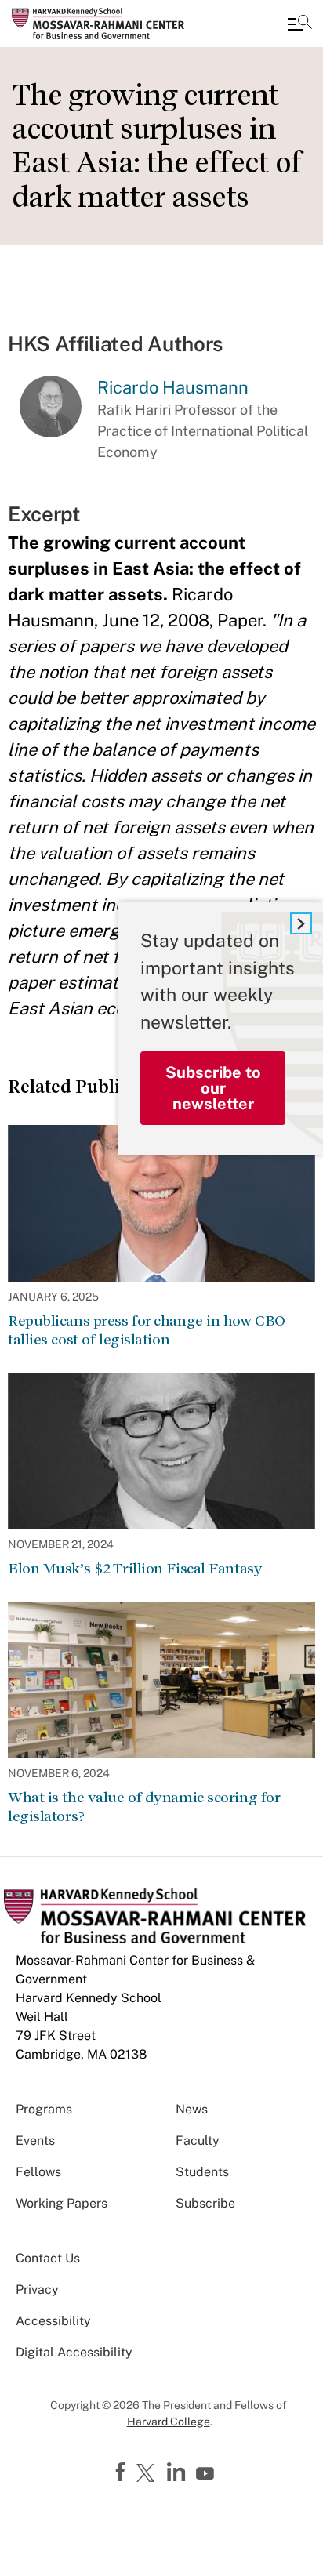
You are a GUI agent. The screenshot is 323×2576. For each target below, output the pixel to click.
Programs (44, 2109)
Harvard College (169, 2422)
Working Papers (62, 2203)
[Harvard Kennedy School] (106, 24)
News (192, 2109)
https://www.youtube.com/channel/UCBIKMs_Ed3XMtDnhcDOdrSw (207, 2474)
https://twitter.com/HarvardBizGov (148, 2474)
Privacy (37, 2289)
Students (202, 2172)
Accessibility (53, 2321)
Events (35, 2141)
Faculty (198, 2141)
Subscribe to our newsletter (213, 1088)
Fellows (38, 2172)
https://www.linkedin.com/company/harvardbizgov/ (178, 2473)
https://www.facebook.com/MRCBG (122, 2473)
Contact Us (48, 2258)
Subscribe (205, 2203)
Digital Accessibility (74, 2352)
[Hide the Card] (301, 923)
